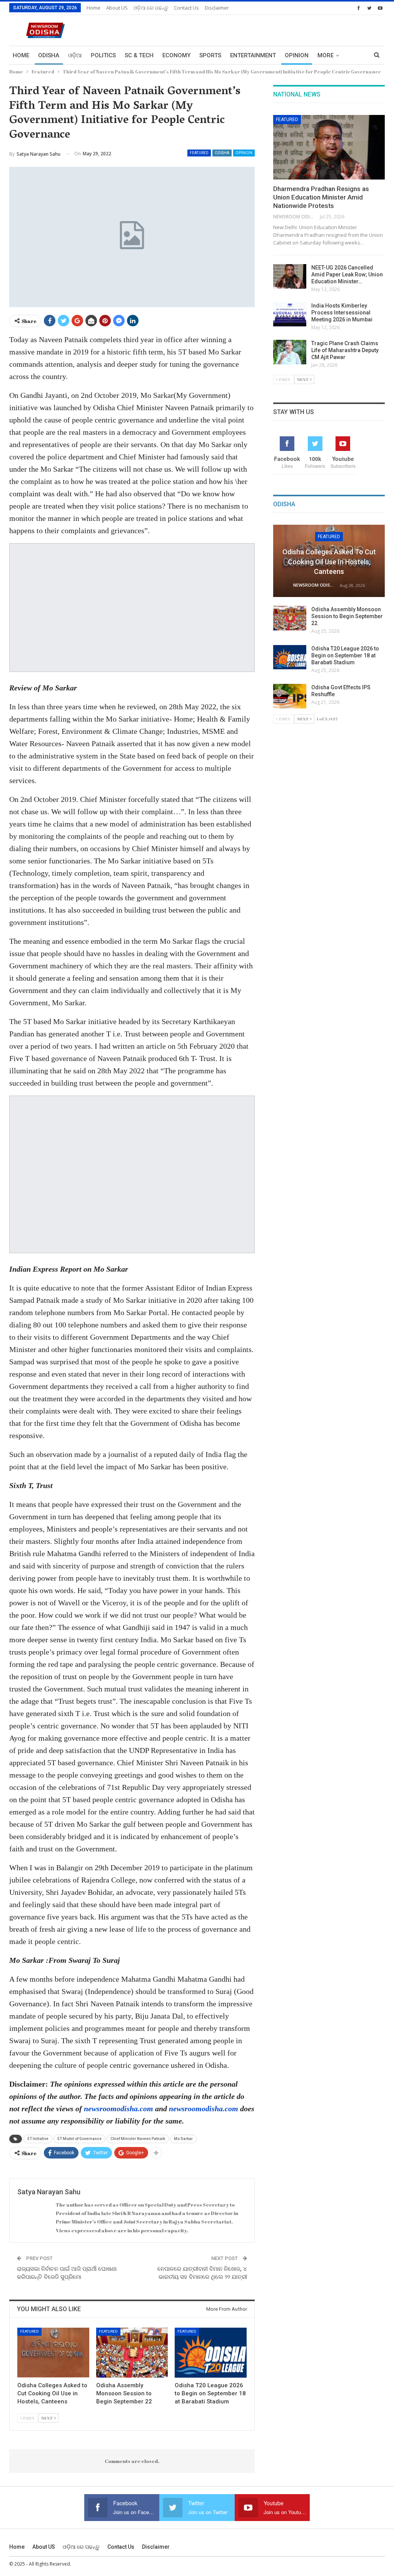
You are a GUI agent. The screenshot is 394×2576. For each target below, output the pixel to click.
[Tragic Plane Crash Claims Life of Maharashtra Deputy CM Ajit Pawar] (290, 352)
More (326, 55)
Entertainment (253, 55)
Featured (199, 153)
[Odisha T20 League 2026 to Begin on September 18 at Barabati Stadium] (211, 2353)
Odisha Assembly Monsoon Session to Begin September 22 (347, 616)
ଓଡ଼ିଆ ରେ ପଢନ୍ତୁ (151, 8)
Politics (103, 55)
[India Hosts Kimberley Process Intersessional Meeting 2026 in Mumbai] (290, 314)
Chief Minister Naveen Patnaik (138, 2139)
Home (93, 8)
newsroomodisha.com (119, 2109)
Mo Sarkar (183, 2139)
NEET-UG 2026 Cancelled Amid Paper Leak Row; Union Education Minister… (347, 274)
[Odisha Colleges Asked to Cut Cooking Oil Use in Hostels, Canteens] (53, 2353)
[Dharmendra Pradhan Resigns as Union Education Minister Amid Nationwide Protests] (329, 147)
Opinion (297, 55)
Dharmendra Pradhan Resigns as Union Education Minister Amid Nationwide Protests (321, 197)
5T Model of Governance (79, 2139)
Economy (176, 55)
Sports (210, 55)
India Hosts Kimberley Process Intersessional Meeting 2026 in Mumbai (342, 313)
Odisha (49, 55)
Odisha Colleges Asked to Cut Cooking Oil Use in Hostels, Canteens (329, 561)
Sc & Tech (139, 55)
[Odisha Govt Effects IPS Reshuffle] (290, 696)
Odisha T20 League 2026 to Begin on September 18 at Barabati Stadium (345, 655)
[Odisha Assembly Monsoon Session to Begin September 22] (132, 2353)
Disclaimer (217, 8)
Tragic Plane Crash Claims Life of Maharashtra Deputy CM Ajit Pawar (345, 350)
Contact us (186, 8)
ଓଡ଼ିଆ (75, 55)
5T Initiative (38, 2139)
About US (117, 8)
